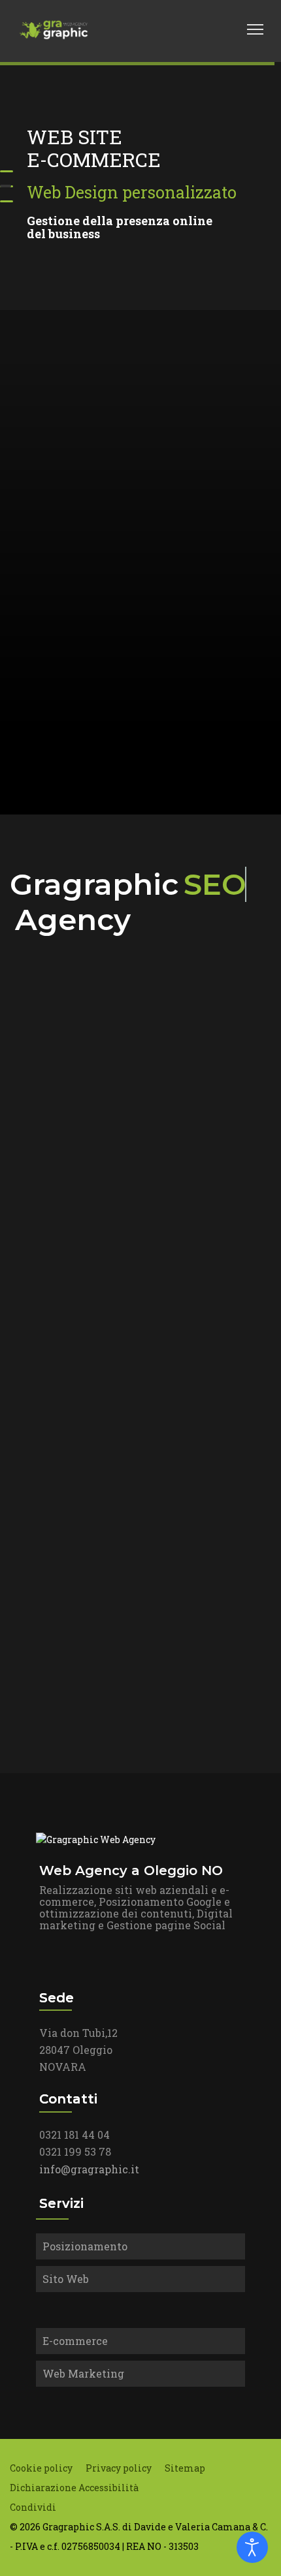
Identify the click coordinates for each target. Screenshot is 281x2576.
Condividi (33, 2507)
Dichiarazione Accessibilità (74, 2488)
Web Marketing (83, 2373)
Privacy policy (119, 2468)
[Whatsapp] (230, 29)
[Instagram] (216, 29)
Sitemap (185, 2468)
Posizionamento (85, 2246)
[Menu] (255, 29)
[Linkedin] (201, 29)
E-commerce (75, 2341)
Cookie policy (41, 2468)
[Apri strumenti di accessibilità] (252, 2547)
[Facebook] (187, 29)
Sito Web (66, 2279)
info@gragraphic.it (89, 2169)
